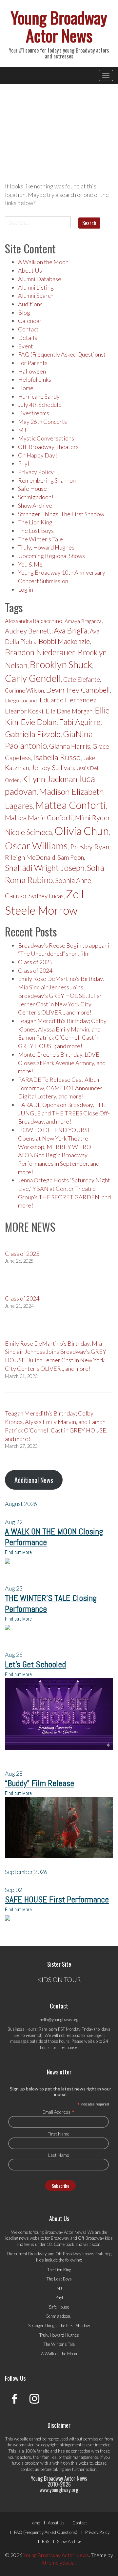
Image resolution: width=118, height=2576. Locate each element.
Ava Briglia (71, 631)
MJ (22, 430)
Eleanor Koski (24, 711)
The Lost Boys (36, 531)
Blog (24, 312)
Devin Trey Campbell (78, 690)
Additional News (34, 1480)
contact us (30, 2469)
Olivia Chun (82, 831)
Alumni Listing (36, 287)
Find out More (18, 1552)
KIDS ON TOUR (59, 1979)
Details (28, 338)
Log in (26, 589)
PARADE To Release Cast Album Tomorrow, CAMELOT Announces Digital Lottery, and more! (60, 1088)
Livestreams (34, 413)
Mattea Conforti (70, 805)
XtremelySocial (59, 2562)
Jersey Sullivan (53, 767)
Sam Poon (71, 857)
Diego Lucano (21, 700)
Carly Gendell (33, 678)
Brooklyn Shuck (61, 664)
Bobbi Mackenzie (64, 641)
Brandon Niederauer (40, 652)
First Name (59, 2134)
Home (26, 388)
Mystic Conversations (46, 438)
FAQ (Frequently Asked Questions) (62, 354)
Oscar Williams (36, 845)
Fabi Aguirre (80, 722)
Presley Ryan (90, 847)
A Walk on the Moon (43, 262)
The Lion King (35, 522)
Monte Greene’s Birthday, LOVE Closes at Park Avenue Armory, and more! (62, 1063)
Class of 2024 (35, 970)
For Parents (33, 363)
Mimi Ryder (93, 817)
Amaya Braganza (83, 621)
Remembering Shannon (47, 480)
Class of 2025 (35, 962)
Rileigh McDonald (30, 857)
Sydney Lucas (46, 896)
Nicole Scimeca (29, 832)
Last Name (59, 2155)
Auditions (30, 304)
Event (26, 346)
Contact (28, 329)
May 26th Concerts (42, 422)
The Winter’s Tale (40, 539)
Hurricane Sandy (39, 396)
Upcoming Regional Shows (51, 556)
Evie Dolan (39, 722)
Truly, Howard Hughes (46, 547)
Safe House (32, 488)
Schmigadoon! (36, 497)
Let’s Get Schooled (35, 1664)
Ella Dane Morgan (69, 711)
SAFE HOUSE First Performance (57, 1900)
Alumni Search (36, 296)
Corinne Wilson (24, 690)
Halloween (32, 371)
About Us (30, 270)
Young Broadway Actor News (59, 26)
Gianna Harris (70, 746)
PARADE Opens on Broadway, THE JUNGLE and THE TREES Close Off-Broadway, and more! (64, 1113)
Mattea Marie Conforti (39, 818)
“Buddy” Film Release (39, 1783)
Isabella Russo (57, 757)
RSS (46, 2541)
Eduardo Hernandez (68, 700)
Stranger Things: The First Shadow (61, 514)
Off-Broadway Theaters (48, 447)
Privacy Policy (36, 472)
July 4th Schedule (40, 405)
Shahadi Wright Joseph (45, 868)
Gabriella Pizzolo (33, 734)
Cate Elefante (82, 679)
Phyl (24, 463)
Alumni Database (40, 279)
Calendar (30, 321)
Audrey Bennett (28, 631)
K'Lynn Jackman (50, 779)
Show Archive (35, 505)
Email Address (59, 2112)
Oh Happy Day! (38, 455)
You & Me (30, 564)
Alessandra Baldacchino (34, 621)
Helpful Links (35, 379)
